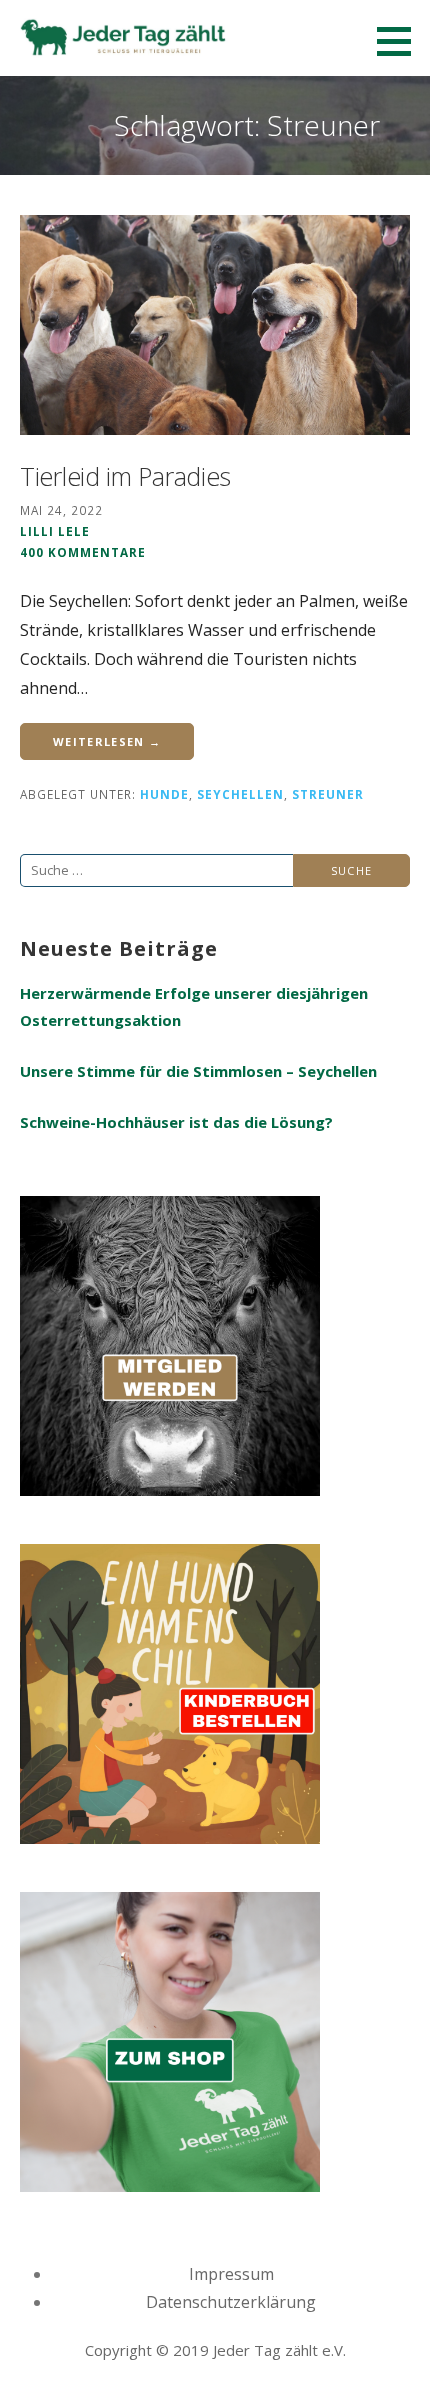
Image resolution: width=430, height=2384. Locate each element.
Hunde (164, 794)
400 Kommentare (83, 552)
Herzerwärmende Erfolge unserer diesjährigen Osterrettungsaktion (194, 1006)
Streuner (328, 794)
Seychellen (240, 794)
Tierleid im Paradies (125, 476)
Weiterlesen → (107, 741)
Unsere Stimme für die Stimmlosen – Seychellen (198, 1071)
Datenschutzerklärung (231, 2302)
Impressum (231, 2274)
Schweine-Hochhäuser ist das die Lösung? (176, 1122)
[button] (401, 41)
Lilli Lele (55, 531)
